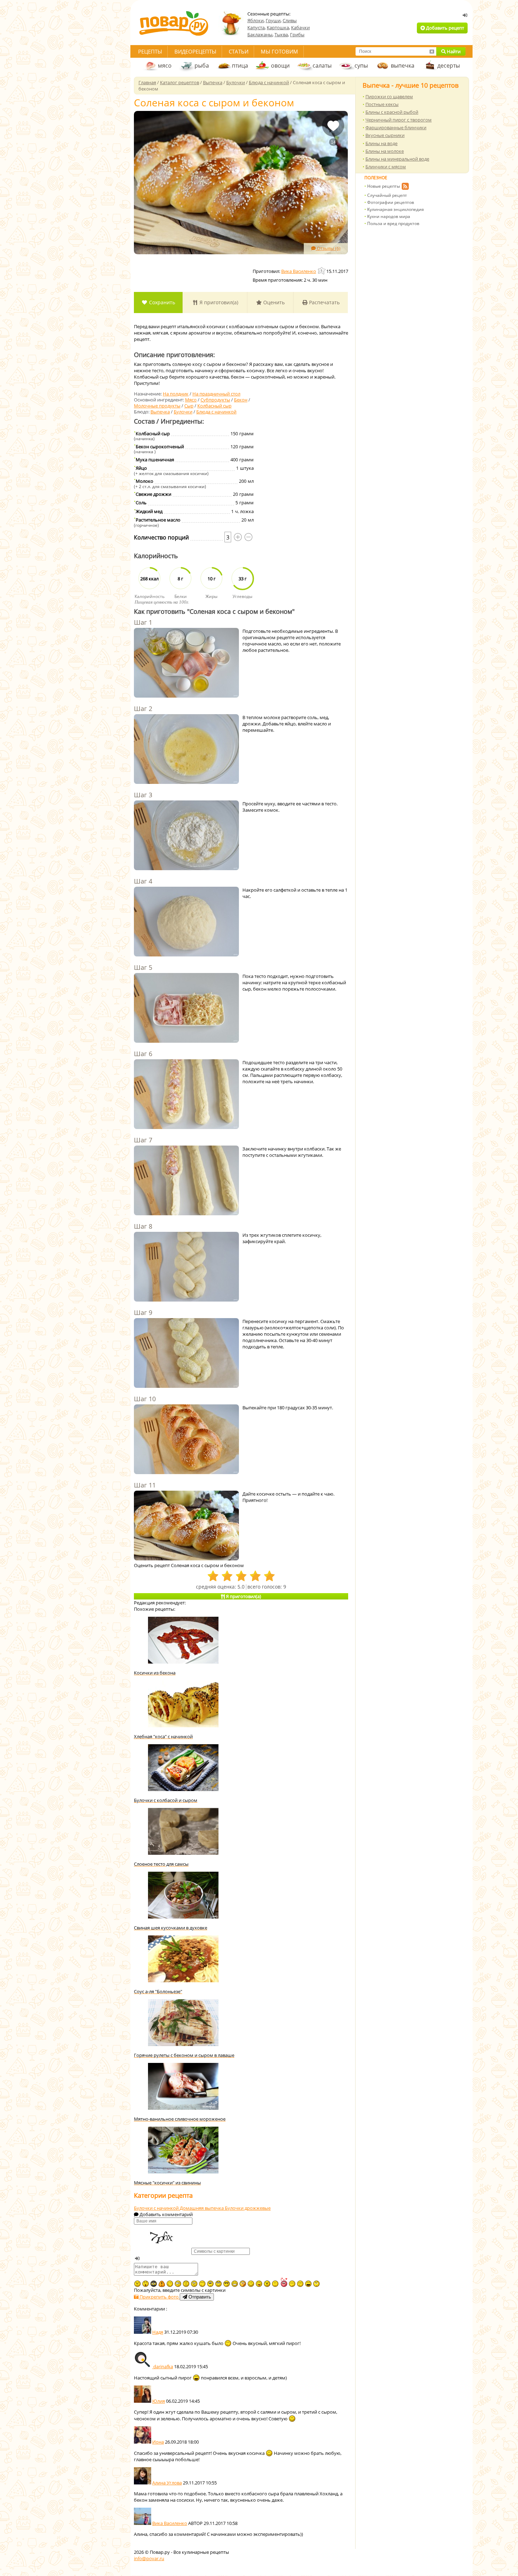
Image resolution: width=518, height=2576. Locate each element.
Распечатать (324, 302)
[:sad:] (186, 2284)
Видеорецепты (195, 51)
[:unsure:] (210, 2284)
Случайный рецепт (387, 195)
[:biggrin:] (235, 2284)
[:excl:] (162, 2284)
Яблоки (255, 20)
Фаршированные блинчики (396, 127)
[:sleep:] (292, 2284)
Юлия (159, 2401)
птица (240, 66)
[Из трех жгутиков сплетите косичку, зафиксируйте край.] (186, 1267)
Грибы (297, 35)
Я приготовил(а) (218, 302)
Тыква (281, 35)
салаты (322, 66)
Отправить (199, 2297)
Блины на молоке (385, 151)
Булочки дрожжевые (248, 2208)
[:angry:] (267, 2284)
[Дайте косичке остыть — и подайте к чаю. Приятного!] (186, 1526)
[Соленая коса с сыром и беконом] (241, 183)
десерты (449, 66)
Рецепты (150, 51)
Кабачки (300, 27)
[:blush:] (243, 2284)
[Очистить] (432, 51)
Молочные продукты (157, 406)
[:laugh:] (308, 2284)
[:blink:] (178, 2284)
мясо (165, 66)
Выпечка (160, 412)
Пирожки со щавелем (389, 96)
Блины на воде (381, 143)
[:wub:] (284, 2282)
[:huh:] (316, 2284)
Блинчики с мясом (386, 167)
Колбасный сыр (214, 406)
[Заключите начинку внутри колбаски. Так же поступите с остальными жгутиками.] (186, 1181)
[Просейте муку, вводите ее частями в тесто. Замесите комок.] (186, 836)
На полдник (176, 394)
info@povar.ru (149, 2558)
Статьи (239, 51)
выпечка (403, 66)
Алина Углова (167, 2483)
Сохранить (161, 302)
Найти (453, 51)
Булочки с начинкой (157, 2208)
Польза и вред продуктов (393, 223)
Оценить (273, 302)
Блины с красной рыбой (392, 112)
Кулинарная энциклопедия (396, 209)
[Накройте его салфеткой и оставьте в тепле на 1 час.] (186, 922)
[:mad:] (137, 2284)
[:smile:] (251, 2284)
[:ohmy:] (146, 2284)
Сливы (290, 20)
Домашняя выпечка (202, 2208)
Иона (158, 2442)
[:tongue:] (259, 2284)
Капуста (256, 27)
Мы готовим (279, 51)
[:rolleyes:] (218, 2284)
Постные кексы (382, 104)
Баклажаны (260, 35)
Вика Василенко (170, 2523)
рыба (202, 66)
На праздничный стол (216, 394)
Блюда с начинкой (216, 412)
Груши (273, 20)
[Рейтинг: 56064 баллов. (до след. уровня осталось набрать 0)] (322, 271)
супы (361, 66)
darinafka (163, 2366)
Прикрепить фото (159, 2297)
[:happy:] (202, 2284)
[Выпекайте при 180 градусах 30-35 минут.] (186, 1440)
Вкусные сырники (385, 135)
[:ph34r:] (154, 2284)
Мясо (191, 400)
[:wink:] (170, 2284)
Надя (158, 2332)
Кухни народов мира (389, 216)
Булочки (183, 412)
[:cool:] (227, 2284)
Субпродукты (215, 400)
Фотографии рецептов (391, 202)
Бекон (241, 400)
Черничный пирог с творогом (399, 120)
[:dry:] (300, 2284)
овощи (280, 66)
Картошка (278, 27)
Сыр (189, 406)
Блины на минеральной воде (397, 159)
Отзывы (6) (328, 248)
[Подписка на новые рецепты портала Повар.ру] (405, 187)
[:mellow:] (275, 2284)
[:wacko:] (194, 2284)
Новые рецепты (384, 186)
